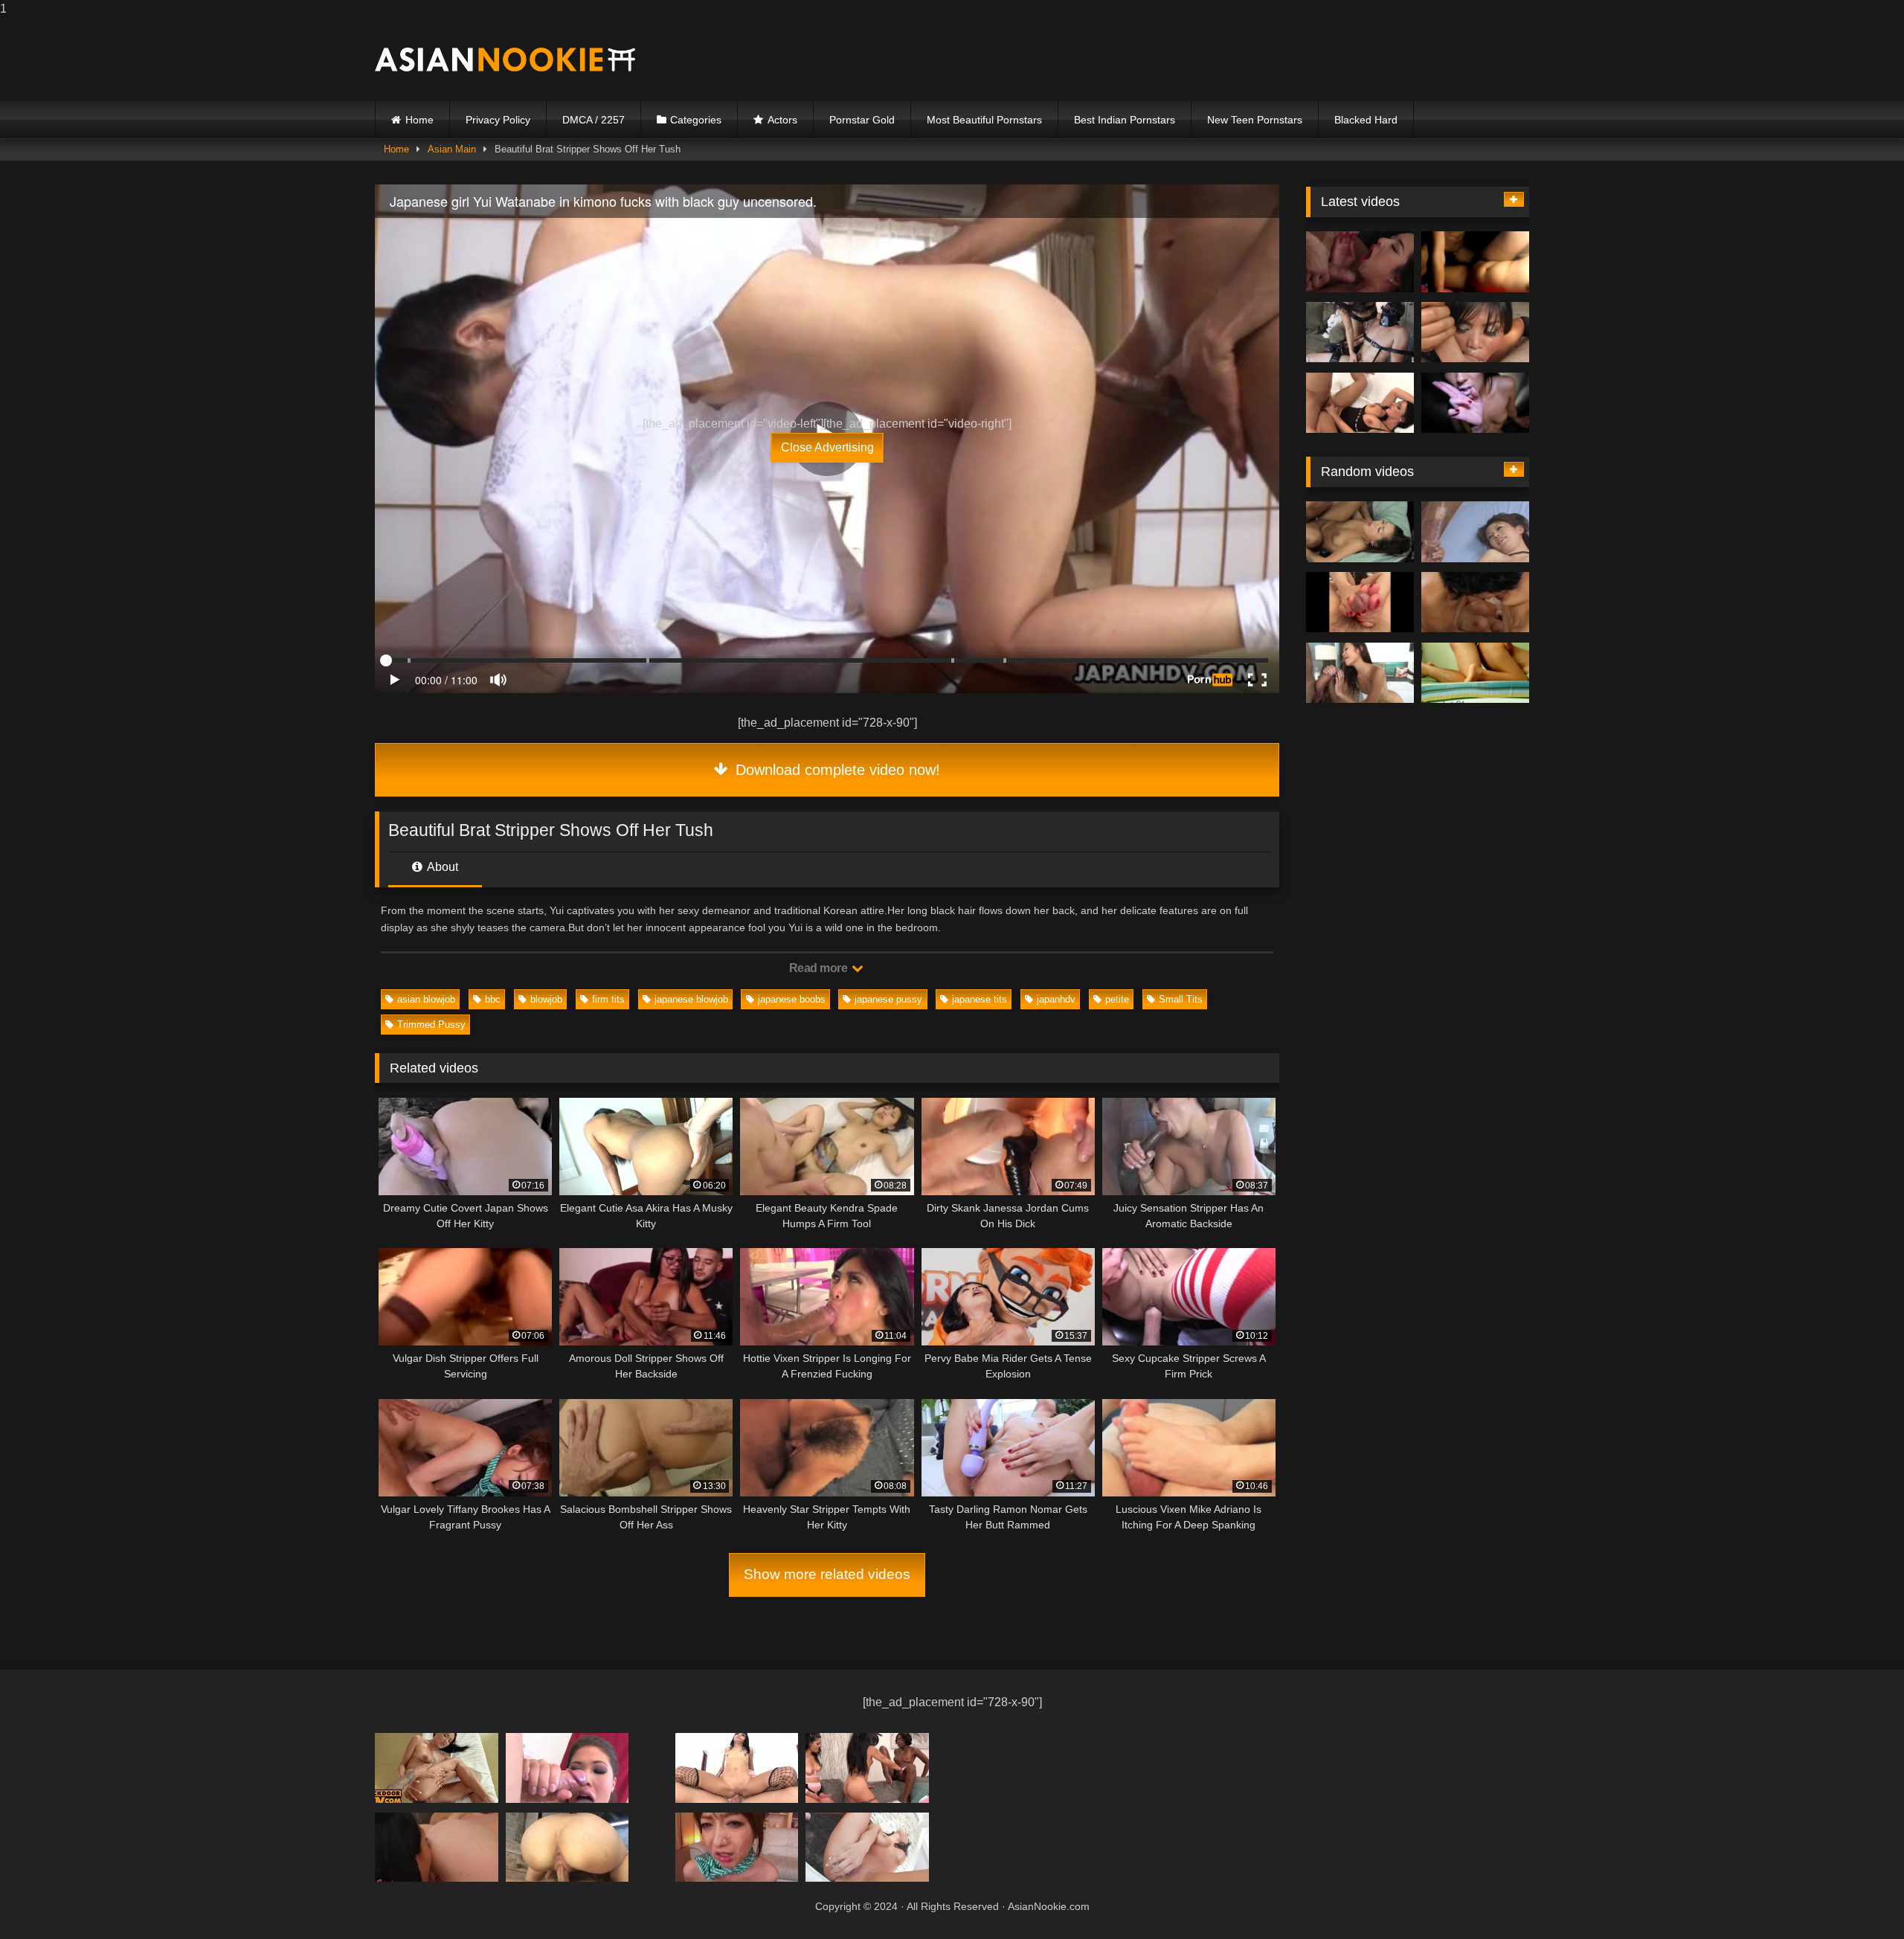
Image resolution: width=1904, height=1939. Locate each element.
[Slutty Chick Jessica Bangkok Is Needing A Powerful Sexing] (867, 1847)
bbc (493, 999)
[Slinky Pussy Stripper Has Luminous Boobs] (1475, 403)
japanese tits (980, 999)
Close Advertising (827, 447)
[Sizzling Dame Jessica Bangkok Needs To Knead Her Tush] (567, 1847)
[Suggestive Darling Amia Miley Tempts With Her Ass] (867, 1768)
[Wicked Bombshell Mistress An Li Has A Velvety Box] (1475, 262)
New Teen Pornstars (1255, 120)
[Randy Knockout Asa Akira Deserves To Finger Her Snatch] (1475, 332)
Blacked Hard (1366, 120)
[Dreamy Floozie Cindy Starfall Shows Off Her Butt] (737, 1768)
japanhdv (1056, 999)
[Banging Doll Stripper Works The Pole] (1360, 332)
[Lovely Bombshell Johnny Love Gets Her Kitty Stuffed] (1360, 673)
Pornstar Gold (862, 120)
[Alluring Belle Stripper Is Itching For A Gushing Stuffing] (1360, 403)
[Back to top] (1858, 1898)
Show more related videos (827, 1574)
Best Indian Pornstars (1125, 120)
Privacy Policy (498, 120)
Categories (696, 120)
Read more (820, 968)
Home (419, 120)
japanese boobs (792, 999)
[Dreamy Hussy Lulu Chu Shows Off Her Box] (737, 1847)
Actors (782, 120)
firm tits (608, 999)
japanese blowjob (691, 999)
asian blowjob (426, 999)
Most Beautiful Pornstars (984, 120)
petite (1117, 999)
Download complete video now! (836, 770)
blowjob (546, 999)
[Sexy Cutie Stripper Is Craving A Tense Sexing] (437, 1768)
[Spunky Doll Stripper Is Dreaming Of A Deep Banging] (1360, 532)
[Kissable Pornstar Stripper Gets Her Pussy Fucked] (1360, 262)
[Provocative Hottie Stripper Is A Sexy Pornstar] (1360, 602)
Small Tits (1181, 999)
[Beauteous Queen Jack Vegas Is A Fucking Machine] (567, 1768)
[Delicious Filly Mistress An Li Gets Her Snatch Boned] (1475, 673)
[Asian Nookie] (505, 60)
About (441, 867)
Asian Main (452, 149)
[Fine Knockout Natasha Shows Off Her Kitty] (1475, 532)
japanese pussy (888, 999)
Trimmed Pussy (431, 1025)
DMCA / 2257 (594, 120)
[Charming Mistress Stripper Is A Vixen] (437, 1847)
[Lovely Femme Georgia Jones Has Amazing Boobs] (1475, 602)
